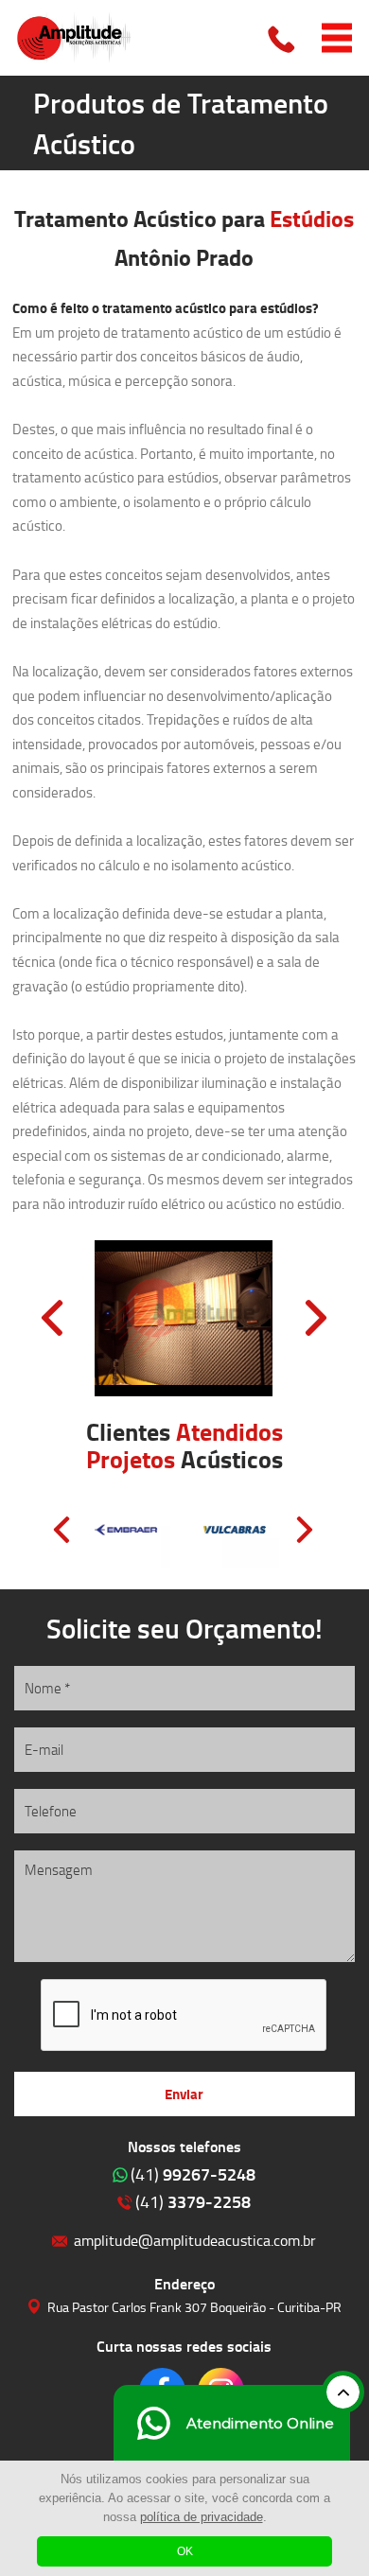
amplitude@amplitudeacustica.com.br (195, 2240)
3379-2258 (193, 2201)
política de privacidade (202, 2517)
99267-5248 (193, 2174)
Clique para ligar (283, 38)
